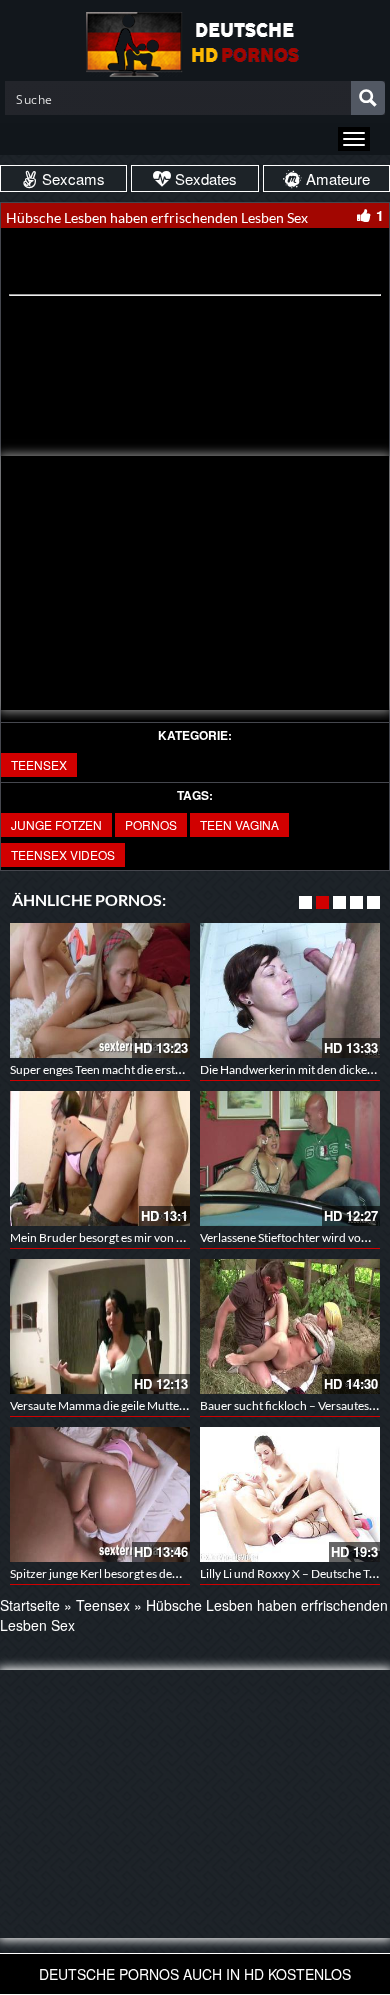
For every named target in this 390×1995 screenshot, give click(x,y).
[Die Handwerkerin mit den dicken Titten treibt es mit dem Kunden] (290, 990)
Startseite (30, 1605)
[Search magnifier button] (368, 98)
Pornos (151, 824)
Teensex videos (63, 854)
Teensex (39, 764)
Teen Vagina (239, 824)
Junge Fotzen (56, 824)
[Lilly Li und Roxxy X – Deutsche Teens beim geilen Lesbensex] (290, 1494)
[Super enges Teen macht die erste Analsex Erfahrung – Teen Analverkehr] (100, 990)
